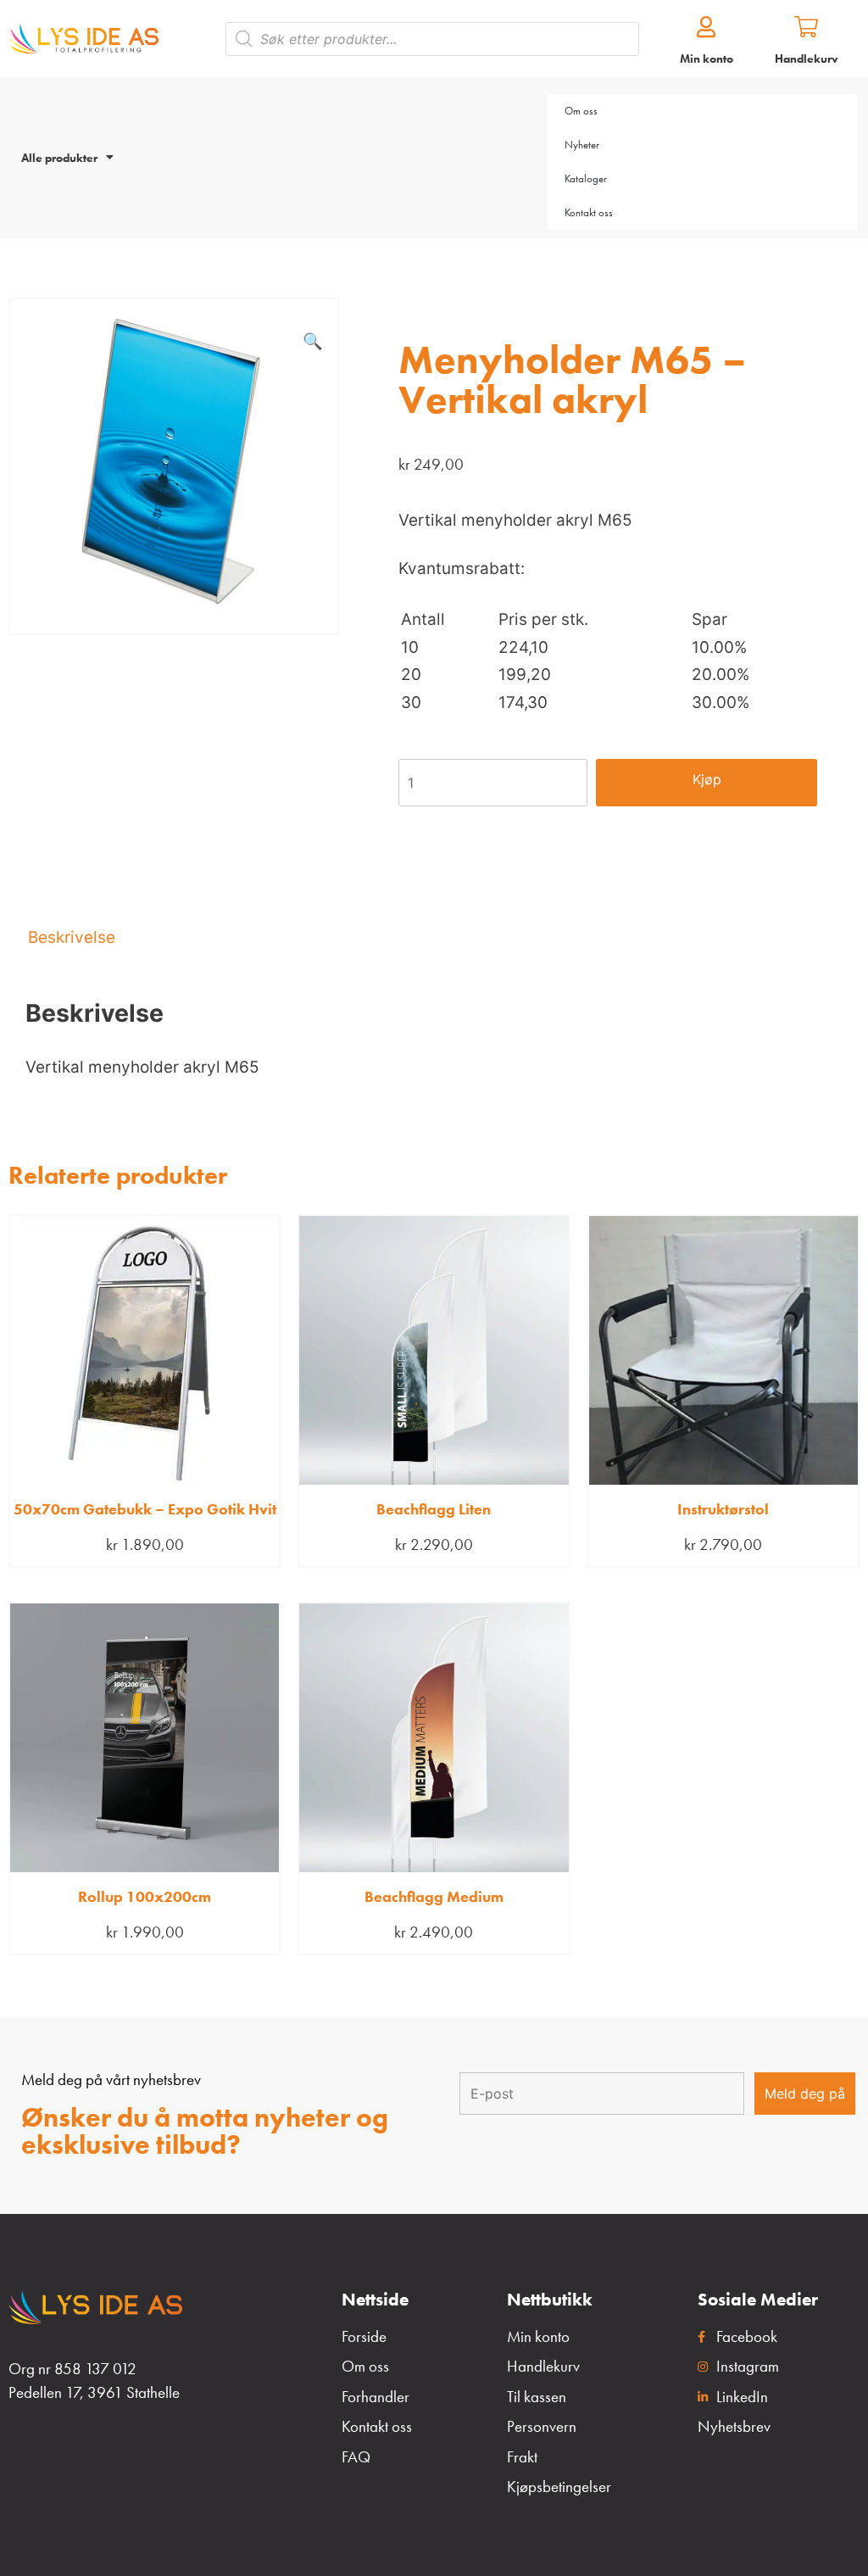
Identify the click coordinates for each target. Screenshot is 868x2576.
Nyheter (582, 145)
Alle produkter (59, 158)
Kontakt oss (589, 212)
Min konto (707, 59)
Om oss (581, 111)
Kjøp (707, 779)
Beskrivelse (72, 937)
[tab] (434, 937)
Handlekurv (807, 59)
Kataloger (586, 178)
